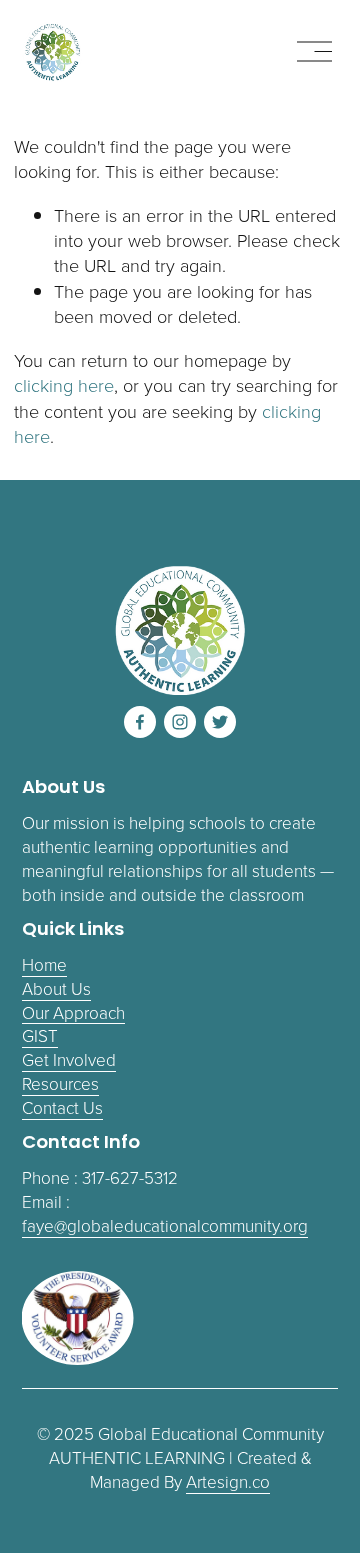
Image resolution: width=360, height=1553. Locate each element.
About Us (56, 988)
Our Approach (73, 1012)
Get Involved (69, 1059)
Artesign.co (228, 1481)
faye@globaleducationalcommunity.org (165, 1225)
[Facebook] (140, 722)
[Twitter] (220, 722)
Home (44, 964)
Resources (60, 1083)
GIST (40, 1035)
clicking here (64, 385)
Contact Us (62, 1107)
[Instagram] (180, 722)
